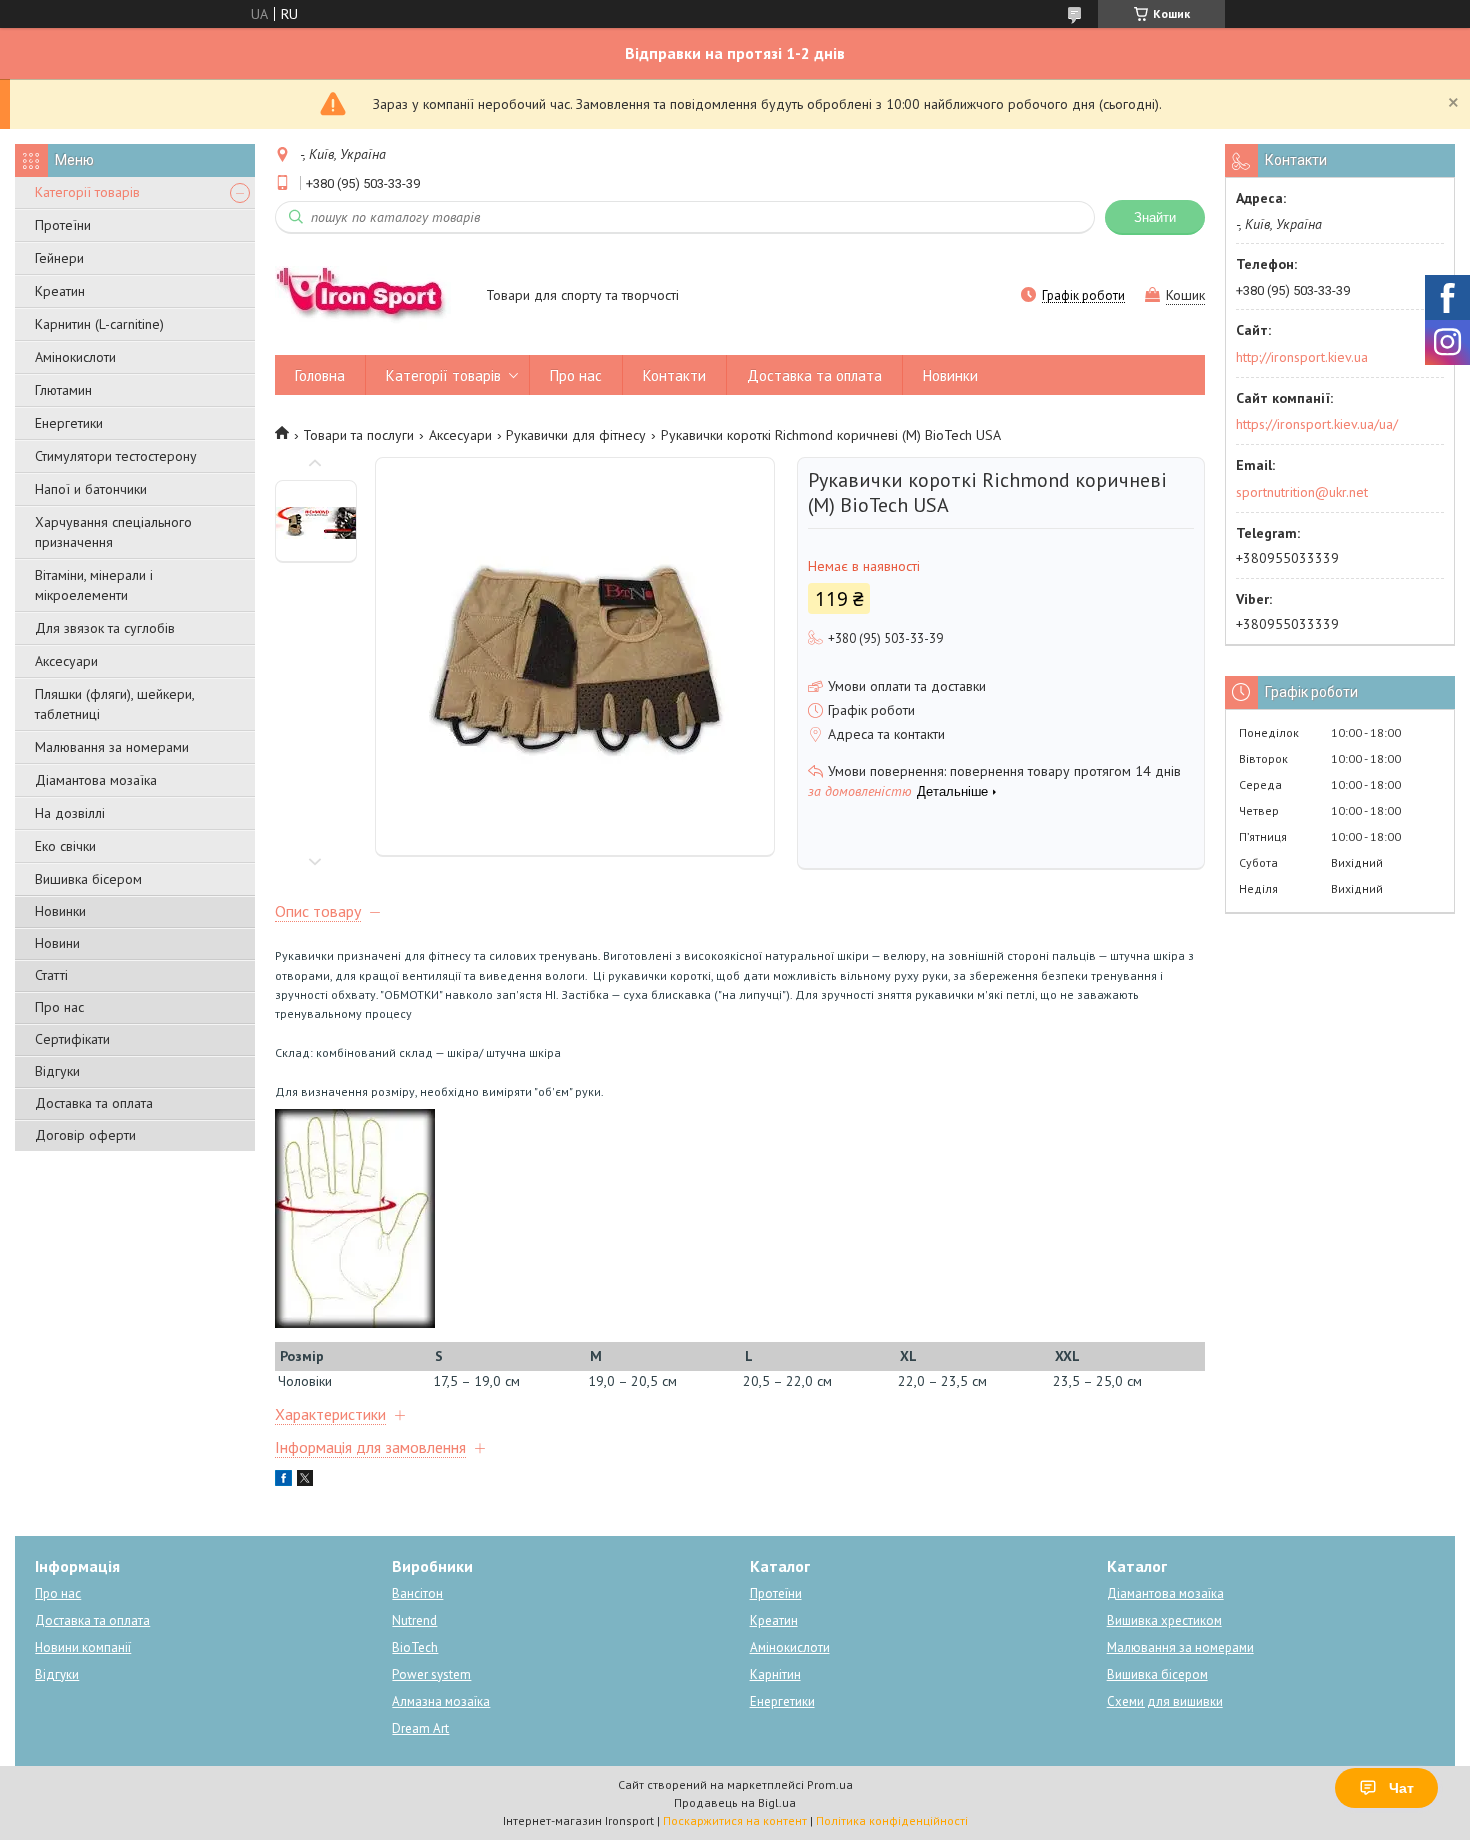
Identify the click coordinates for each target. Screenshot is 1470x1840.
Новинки (60, 911)
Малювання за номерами (112, 747)
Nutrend (414, 1620)
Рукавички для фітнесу (576, 435)
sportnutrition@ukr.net (1302, 492)
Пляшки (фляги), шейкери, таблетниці (114, 704)
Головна (320, 375)
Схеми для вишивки (1165, 1701)
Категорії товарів (87, 192)
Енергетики (69, 423)
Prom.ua (830, 1784)
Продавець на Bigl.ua (735, 1802)
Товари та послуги (358, 435)
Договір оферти (85, 1135)
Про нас (59, 1007)
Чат (1401, 1788)
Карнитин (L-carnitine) (99, 324)
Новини (57, 943)
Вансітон (417, 1593)
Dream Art (420, 1728)
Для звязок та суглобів (105, 628)
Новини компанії (83, 1647)
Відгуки (57, 1071)
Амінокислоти (75, 357)
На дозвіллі (70, 813)
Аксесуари (66, 661)
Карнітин (775, 1674)
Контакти (674, 375)
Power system (431, 1674)
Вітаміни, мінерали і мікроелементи (94, 585)
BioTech (415, 1647)
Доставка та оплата (94, 1103)
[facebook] (283, 1481)
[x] (305, 1481)
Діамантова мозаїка (96, 780)
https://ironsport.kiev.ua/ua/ (1317, 424)
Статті (51, 975)
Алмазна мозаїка (441, 1701)
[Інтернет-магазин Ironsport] (371, 297)
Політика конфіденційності (892, 1820)
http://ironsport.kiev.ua (1302, 357)
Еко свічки (65, 846)
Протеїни (63, 225)
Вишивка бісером (88, 879)
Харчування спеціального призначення (113, 532)
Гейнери (59, 258)
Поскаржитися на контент (735, 1820)
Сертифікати (72, 1039)
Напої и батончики (91, 489)
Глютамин (63, 390)
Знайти (1155, 217)
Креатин (60, 291)
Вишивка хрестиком (1164, 1620)
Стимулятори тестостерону (116, 456)
